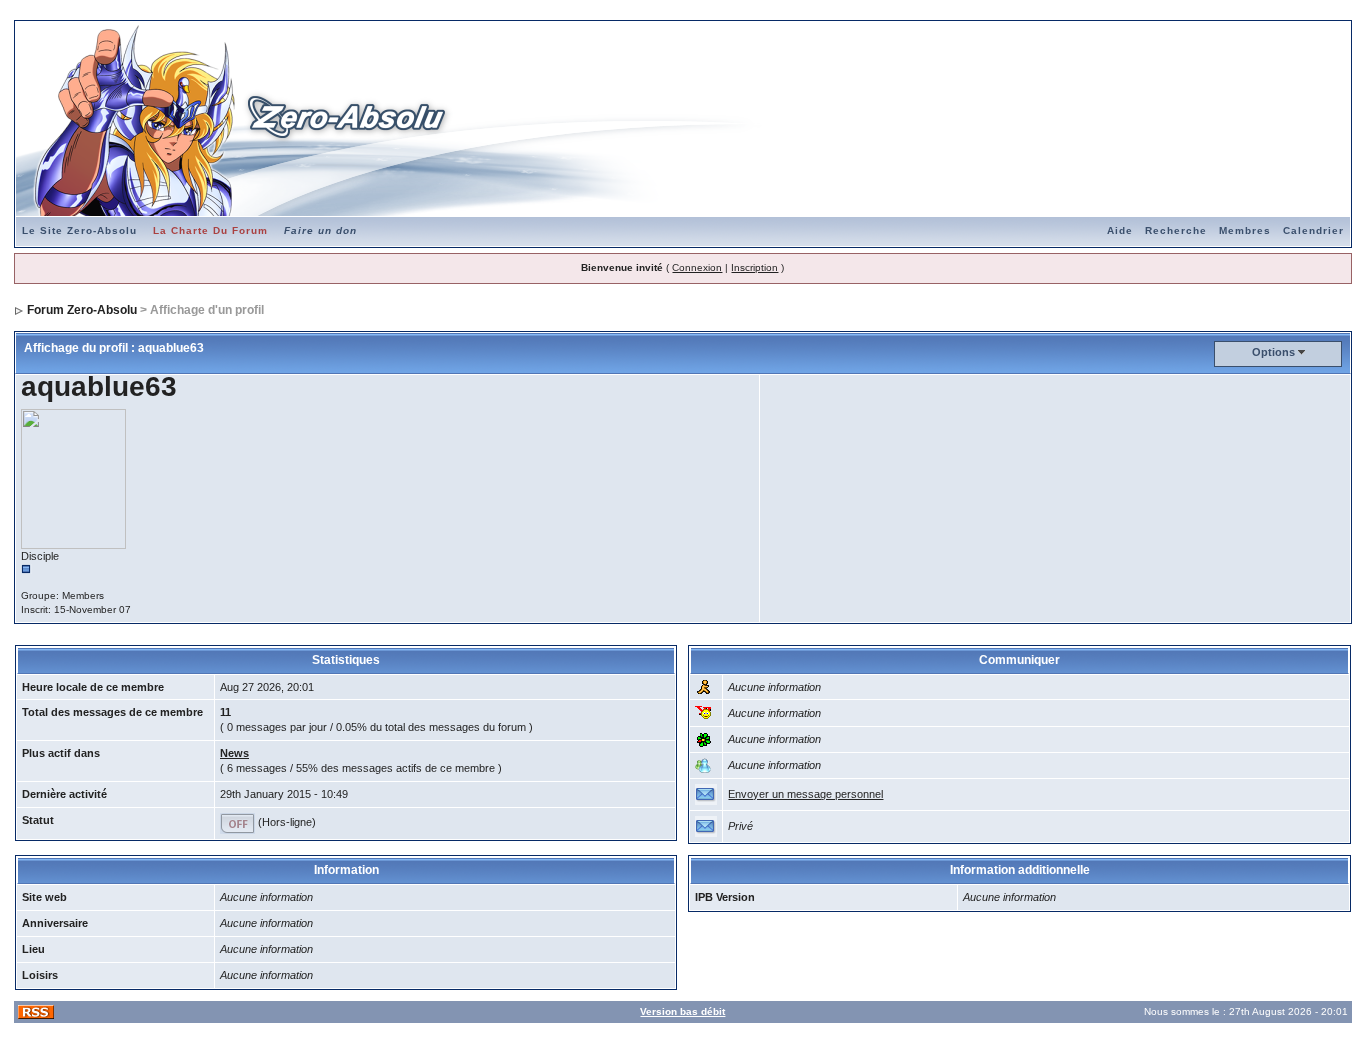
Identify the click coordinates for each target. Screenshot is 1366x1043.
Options (1273, 352)
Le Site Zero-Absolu (79, 230)
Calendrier (1313, 230)
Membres (1245, 230)
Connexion (697, 267)
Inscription (754, 267)
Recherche (1176, 230)
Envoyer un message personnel (805, 794)
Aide (1120, 230)
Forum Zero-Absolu (82, 310)
